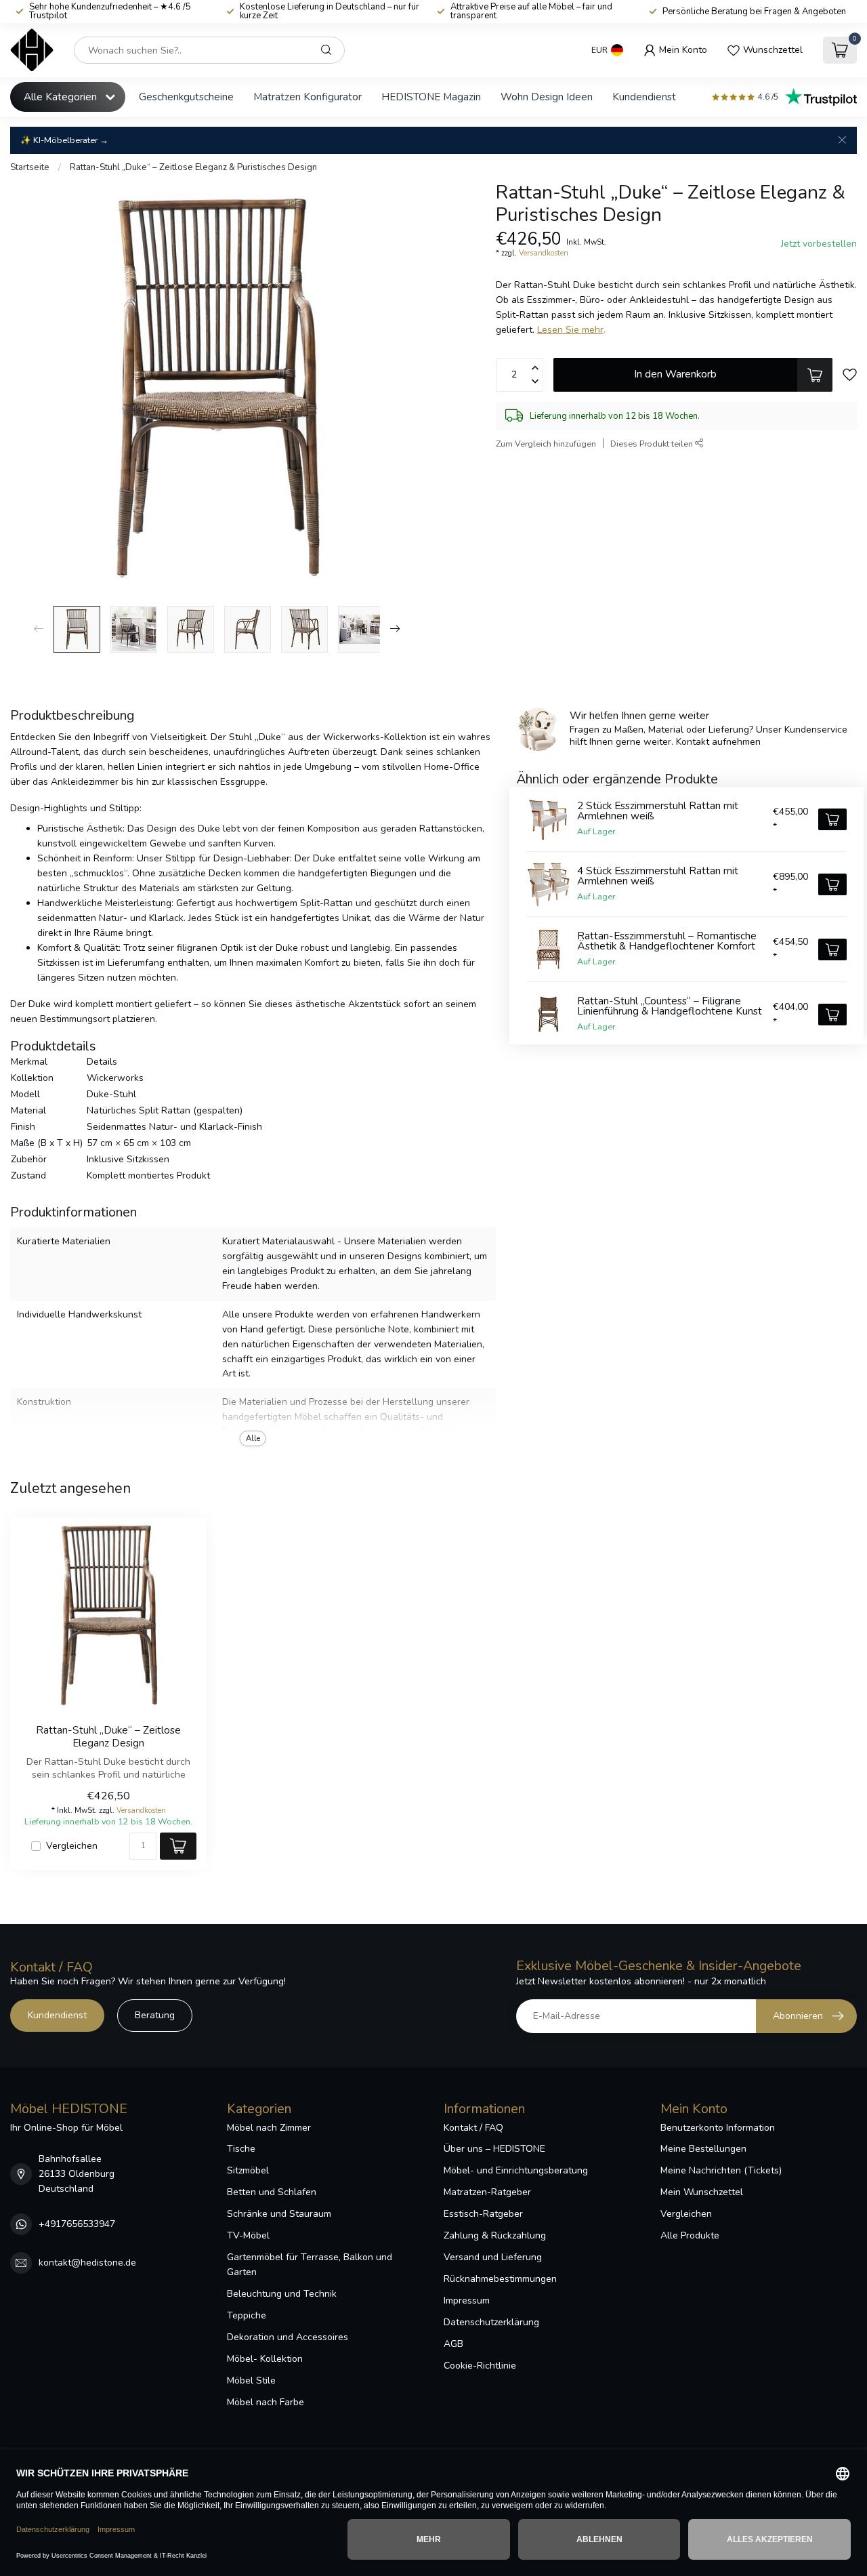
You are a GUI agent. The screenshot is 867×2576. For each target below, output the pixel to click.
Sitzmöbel (248, 2170)
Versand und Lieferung (493, 2257)
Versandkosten (544, 253)
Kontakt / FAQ (473, 2128)
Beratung (155, 2015)
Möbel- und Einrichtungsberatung (516, 2170)
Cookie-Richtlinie (480, 2366)
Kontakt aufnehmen (718, 742)
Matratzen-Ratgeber (487, 2192)
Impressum (467, 2301)
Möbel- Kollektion (265, 2359)
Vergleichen (72, 1846)
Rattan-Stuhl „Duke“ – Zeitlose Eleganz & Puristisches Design (193, 167)
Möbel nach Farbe (266, 2402)
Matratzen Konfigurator (308, 97)
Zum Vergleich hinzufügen (546, 444)
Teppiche (247, 2315)
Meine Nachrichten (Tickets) (721, 2170)
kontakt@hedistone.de (87, 2263)
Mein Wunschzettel (702, 2192)
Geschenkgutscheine (186, 97)
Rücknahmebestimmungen (500, 2279)
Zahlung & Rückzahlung (495, 2235)
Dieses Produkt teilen (653, 444)
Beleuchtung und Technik (282, 2294)
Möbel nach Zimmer (269, 2128)
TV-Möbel (248, 2235)
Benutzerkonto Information (718, 2128)
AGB (453, 2344)
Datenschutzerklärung (491, 2322)
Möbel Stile (251, 2380)
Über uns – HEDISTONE (494, 2149)
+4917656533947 (77, 2224)
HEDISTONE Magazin (431, 97)
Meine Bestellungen (703, 2149)
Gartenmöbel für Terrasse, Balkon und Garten (310, 2265)
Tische (241, 2149)
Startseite (30, 167)
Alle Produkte (690, 2235)
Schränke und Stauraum (279, 2214)
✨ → (64, 140)
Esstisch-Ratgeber (483, 2214)
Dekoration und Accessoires (288, 2337)
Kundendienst (644, 97)
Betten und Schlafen (272, 2192)
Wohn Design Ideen (547, 97)
